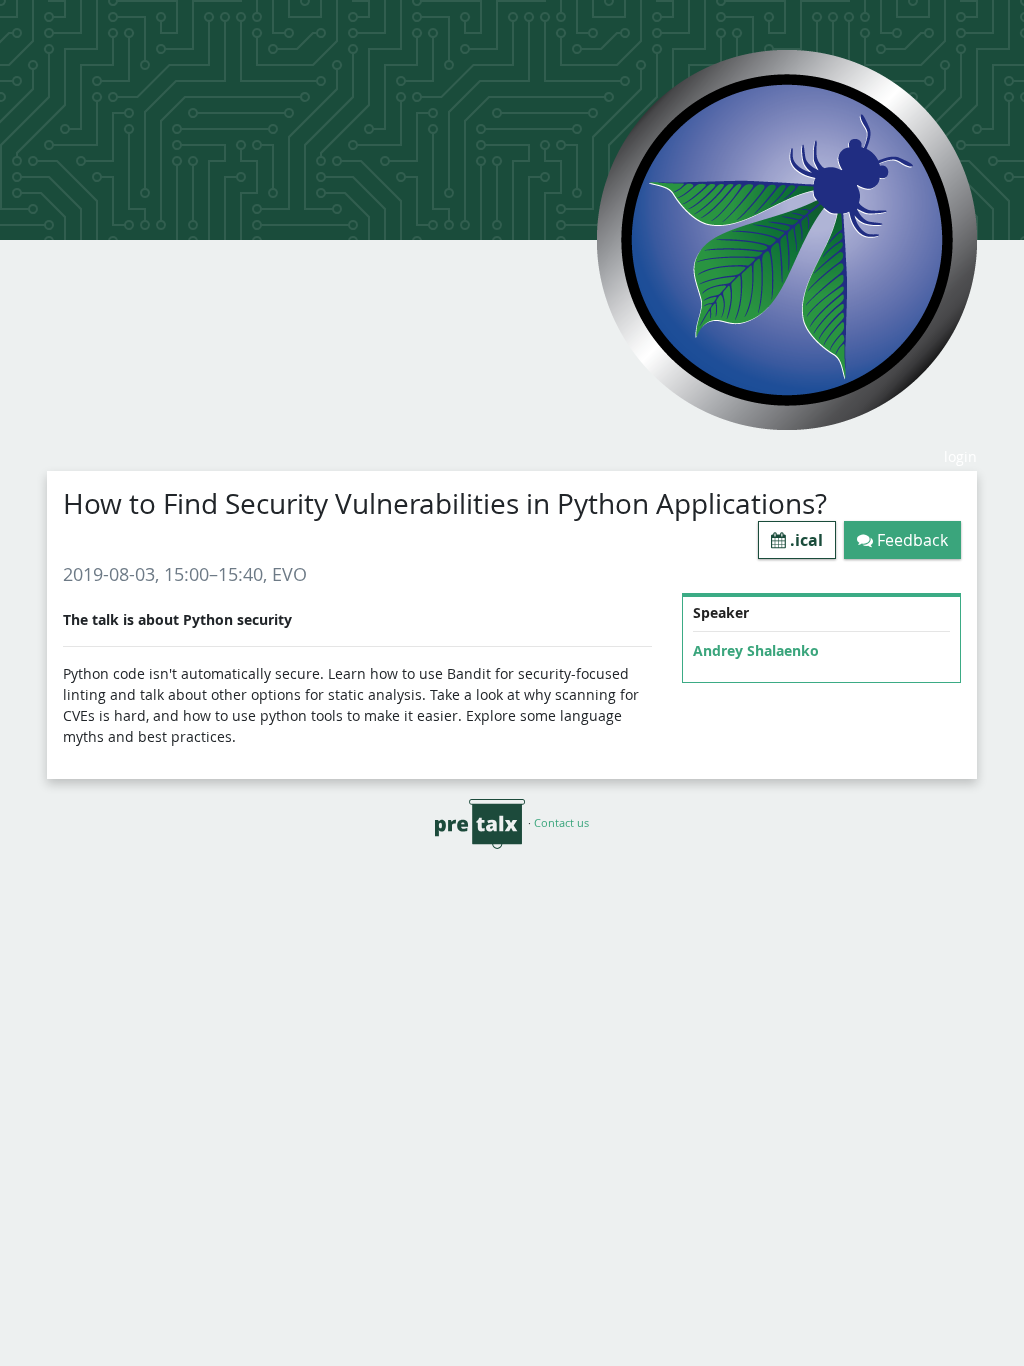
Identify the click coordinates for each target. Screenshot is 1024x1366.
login (960, 456)
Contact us (561, 822)
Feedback (910, 540)
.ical (804, 540)
